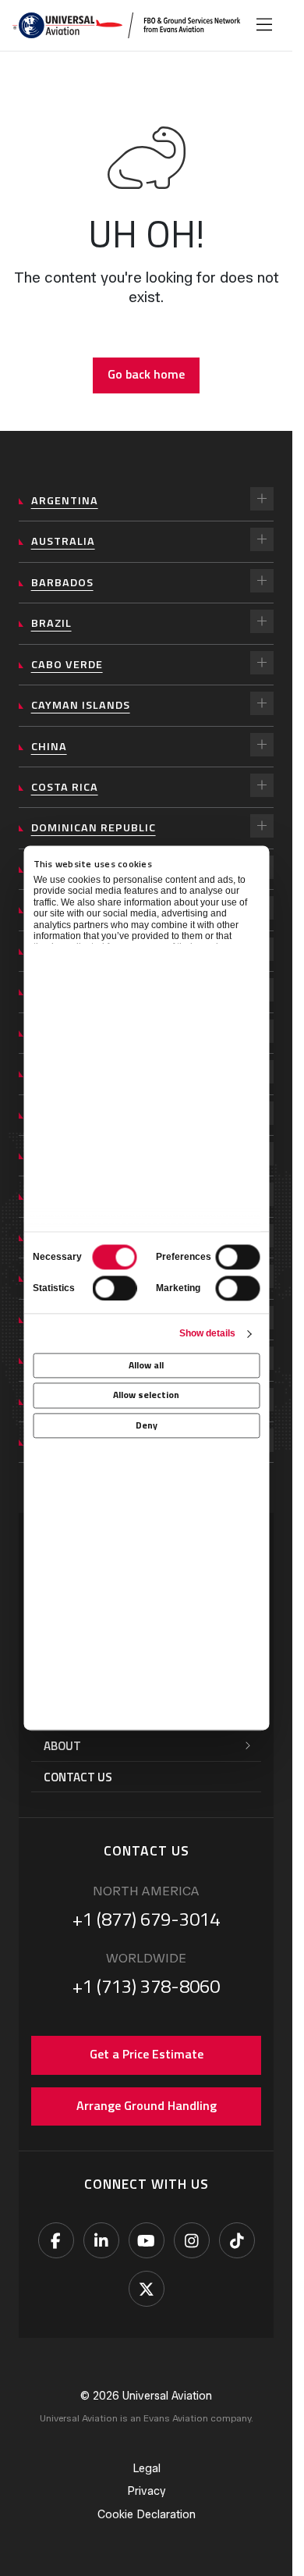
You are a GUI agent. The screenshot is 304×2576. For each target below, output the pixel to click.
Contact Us (78, 1777)
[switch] (237, 1257)
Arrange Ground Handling (147, 2105)
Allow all (146, 1366)
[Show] (262, 499)
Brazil (51, 623)
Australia (63, 541)
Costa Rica (65, 787)
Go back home (146, 374)
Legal (147, 2468)
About (62, 1746)
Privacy (147, 2491)
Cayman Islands (81, 705)
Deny (147, 1425)
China (49, 746)
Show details (207, 1333)
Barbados (62, 582)
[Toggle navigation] (264, 25)
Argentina (65, 500)
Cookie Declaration (147, 2514)
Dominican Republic (94, 827)
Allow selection (146, 1395)
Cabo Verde (67, 664)
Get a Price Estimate (147, 2054)
